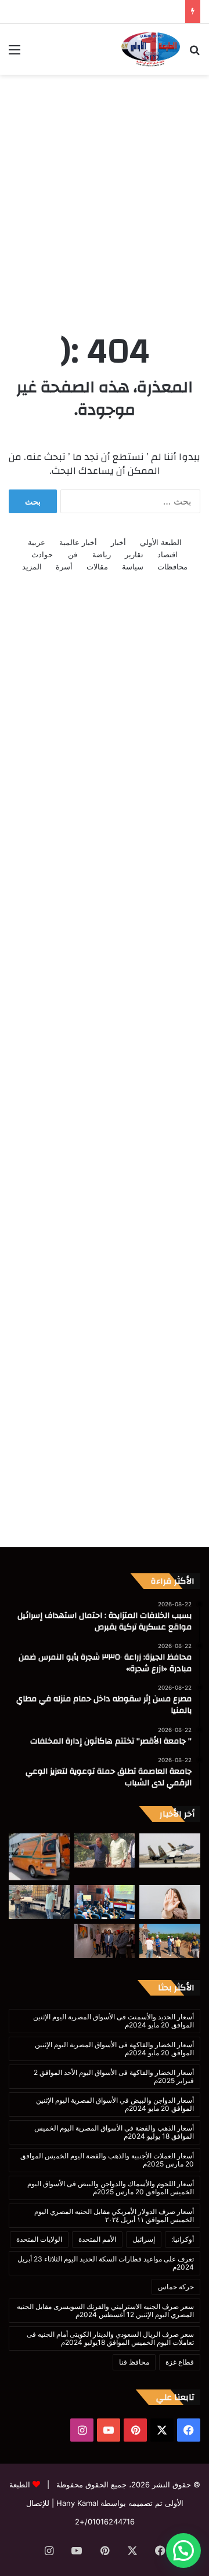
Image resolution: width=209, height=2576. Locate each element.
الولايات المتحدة (39, 2239)
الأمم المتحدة (97, 2239)
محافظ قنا (134, 2362)
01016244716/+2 (105, 2522)
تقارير (134, 554)
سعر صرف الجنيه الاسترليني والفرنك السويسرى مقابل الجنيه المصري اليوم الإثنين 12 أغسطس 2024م (105, 2310)
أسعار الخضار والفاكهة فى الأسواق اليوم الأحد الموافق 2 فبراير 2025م (114, 2076)
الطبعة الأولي (161, 542)
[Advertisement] (105, 191)
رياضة (102, 554)
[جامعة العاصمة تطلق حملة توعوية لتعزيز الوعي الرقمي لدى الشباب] (170, 1902)
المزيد (32, 567)
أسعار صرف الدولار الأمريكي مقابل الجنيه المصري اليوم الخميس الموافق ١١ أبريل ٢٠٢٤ (114, 2215)
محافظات (172, 567)
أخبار (118, 542)
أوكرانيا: (183, 2239)
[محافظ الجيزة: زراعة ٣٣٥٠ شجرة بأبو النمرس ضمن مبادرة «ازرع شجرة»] (105, 1850)
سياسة (133, 567)
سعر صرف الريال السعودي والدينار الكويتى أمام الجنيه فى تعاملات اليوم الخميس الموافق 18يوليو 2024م (110, 2338)
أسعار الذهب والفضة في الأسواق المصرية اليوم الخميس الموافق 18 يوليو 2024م (114, 2132)
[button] (183, 2551)
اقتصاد (167, 554)
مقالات (97, 567)
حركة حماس (176, 2287)
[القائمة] (15, 54)
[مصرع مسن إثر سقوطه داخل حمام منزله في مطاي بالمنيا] (39, 1857)
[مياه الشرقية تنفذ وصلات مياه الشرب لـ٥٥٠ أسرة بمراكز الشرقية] (170, 1941)
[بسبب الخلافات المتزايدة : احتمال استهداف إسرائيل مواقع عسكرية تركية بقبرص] (170, 1850)
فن (73, 554)
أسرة (64, 567)
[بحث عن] (194, 54)
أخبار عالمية (78, 542)
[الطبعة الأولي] (151, 49)
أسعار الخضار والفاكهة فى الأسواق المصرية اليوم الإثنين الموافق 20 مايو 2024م (114, 2049)
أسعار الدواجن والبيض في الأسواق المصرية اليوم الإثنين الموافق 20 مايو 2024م (115, 2104)
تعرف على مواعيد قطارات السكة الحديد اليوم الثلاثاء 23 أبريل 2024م (106, 2263)
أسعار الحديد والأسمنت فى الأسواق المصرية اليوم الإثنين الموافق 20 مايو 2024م (113, 2021)
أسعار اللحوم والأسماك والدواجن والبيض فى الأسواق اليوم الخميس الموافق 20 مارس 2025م (111, 2188)
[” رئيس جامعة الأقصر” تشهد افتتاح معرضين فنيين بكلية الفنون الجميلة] (105, 1941)
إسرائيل (144, 2239)
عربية (37, 542)
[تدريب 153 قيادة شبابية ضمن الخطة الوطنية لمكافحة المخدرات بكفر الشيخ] (105, 1902)
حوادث (42, 554)
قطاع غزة (180, 2362)
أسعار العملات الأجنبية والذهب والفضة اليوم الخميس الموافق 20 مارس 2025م (107, 2160)
